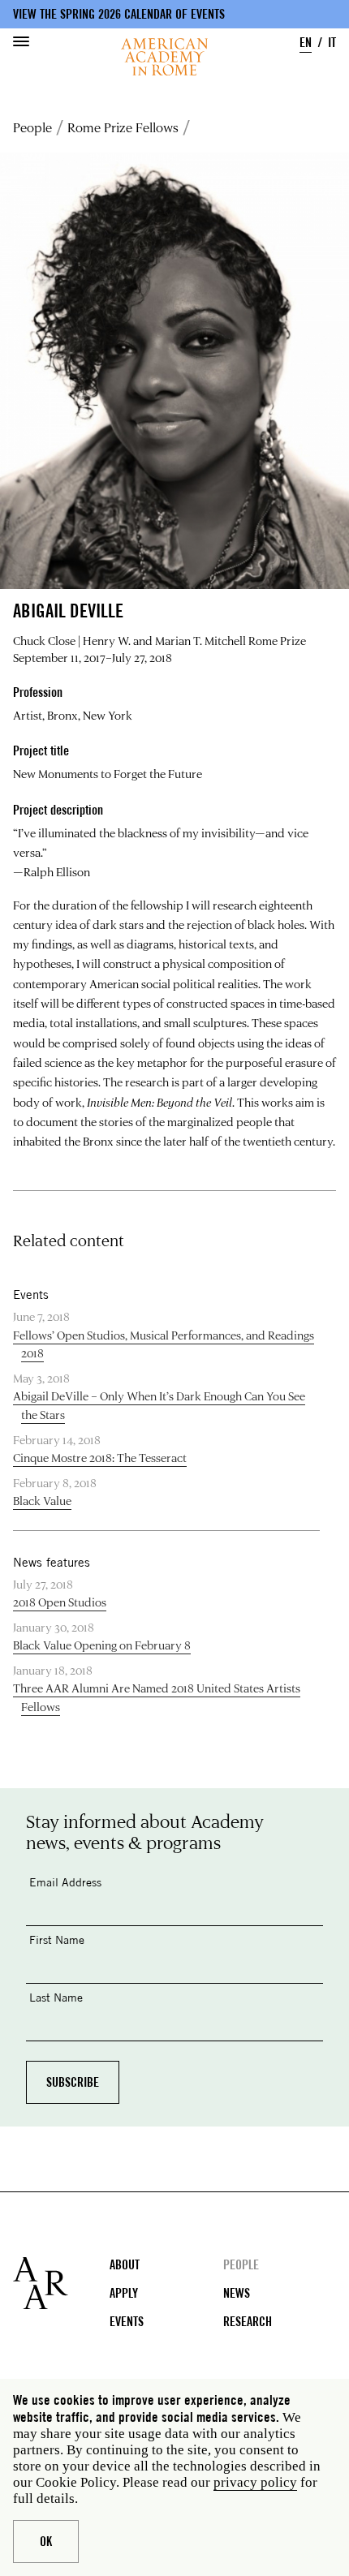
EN (306, 43)
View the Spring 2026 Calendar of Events (119, 14)
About (125, 2265)
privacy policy (255, 2482)
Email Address (65, 1882)
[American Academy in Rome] (61, 2283)
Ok (46, 2542)
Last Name (56, 1997)
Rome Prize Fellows (123, 127)
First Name (57, 1940)
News (237, 2293)
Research (248, 2322)
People (32, 127)
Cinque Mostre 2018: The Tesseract (100, 1458)
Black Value (42, 1501)
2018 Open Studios (60, 1602)
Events (127, 2322)
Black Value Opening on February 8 (102, 1645)
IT (332, 43)
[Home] (164, 57)
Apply (124, 2293)
